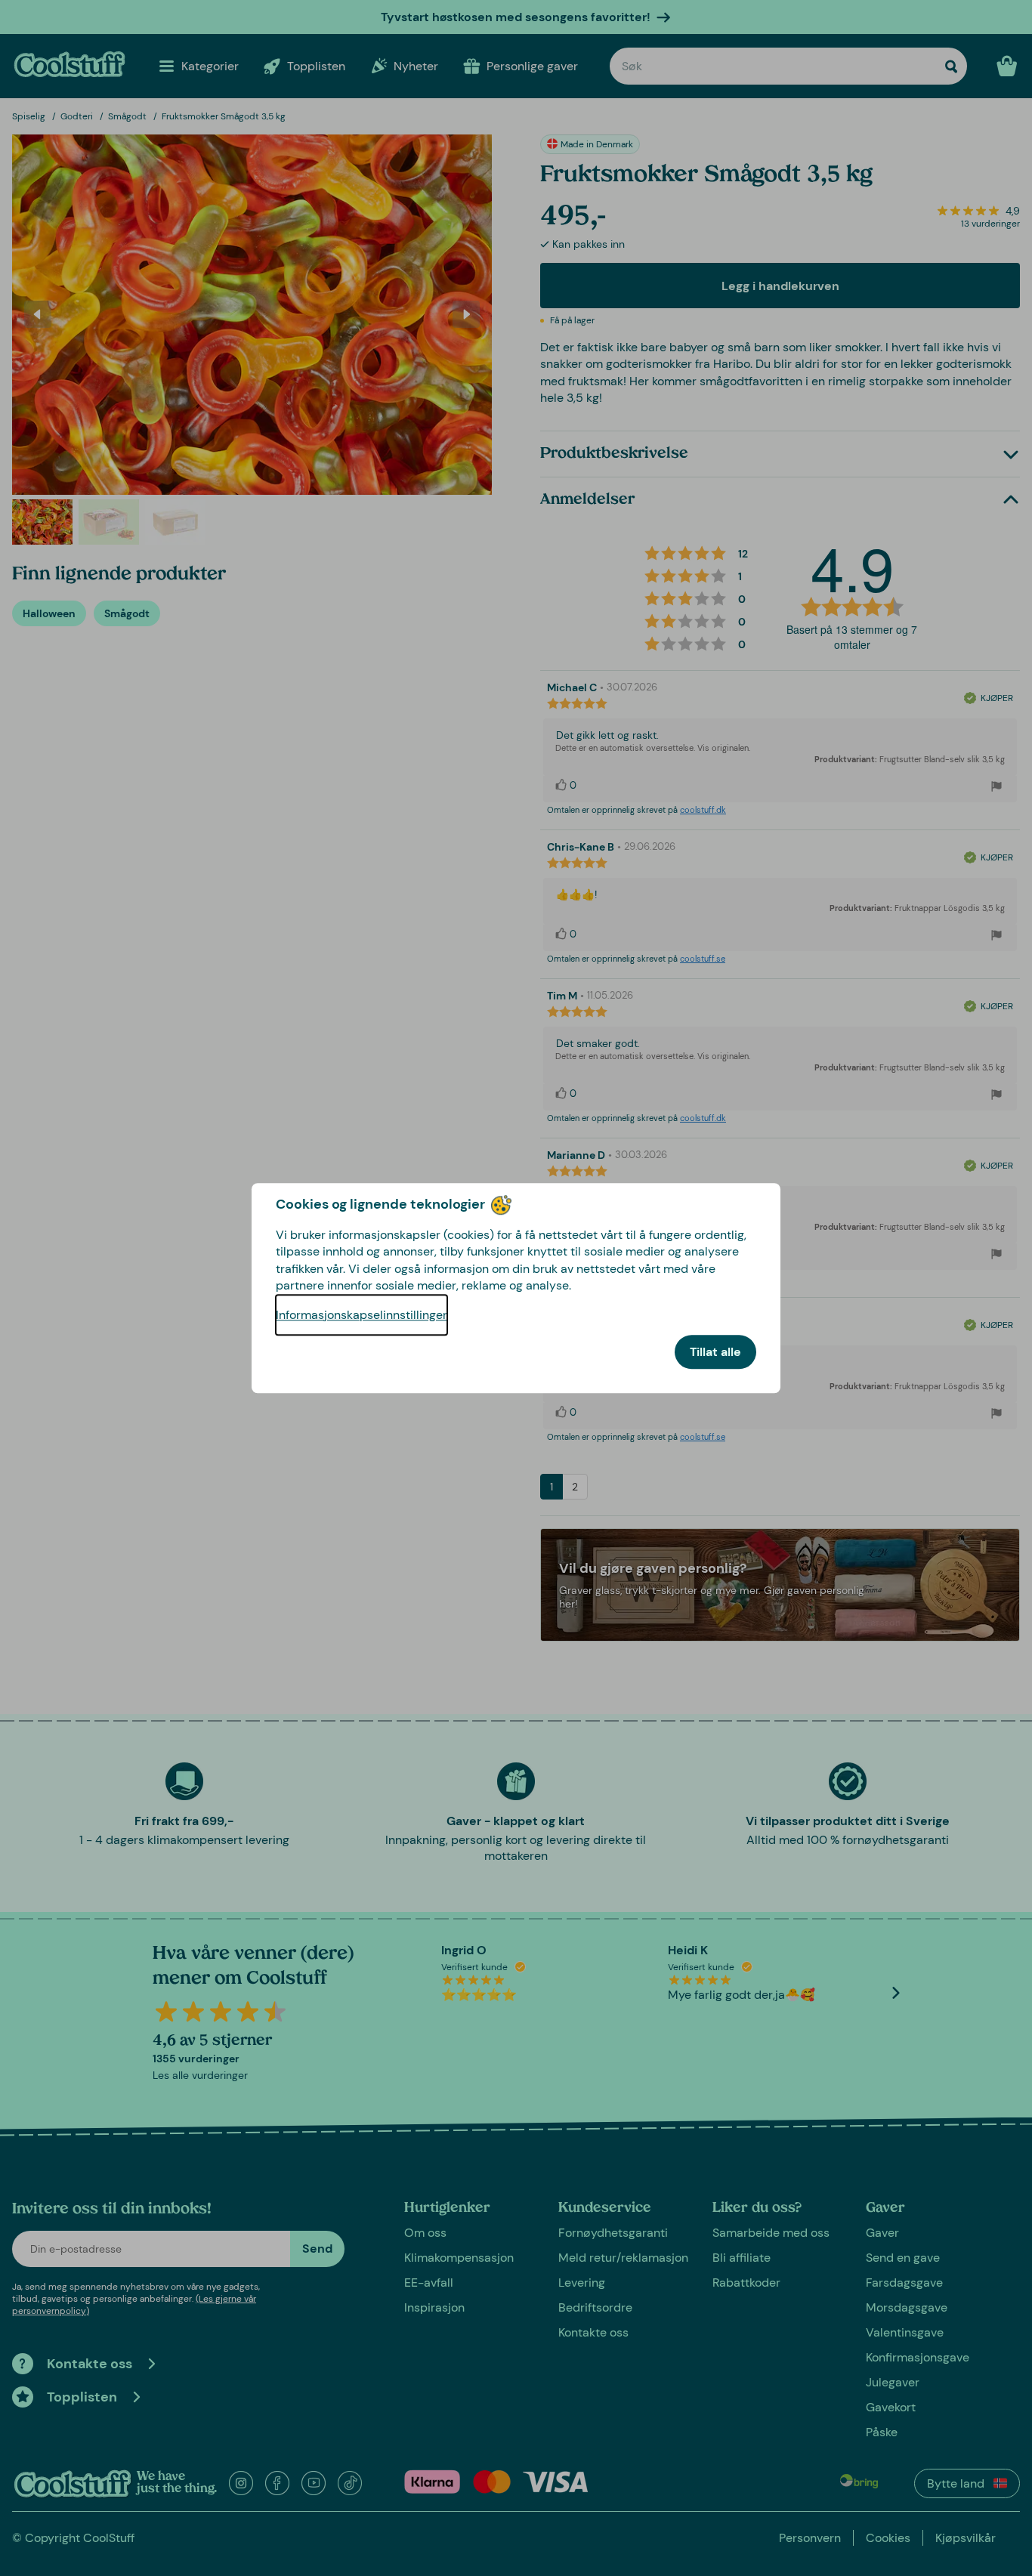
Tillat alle (715, 1352)
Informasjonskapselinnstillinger (362, 1315)
